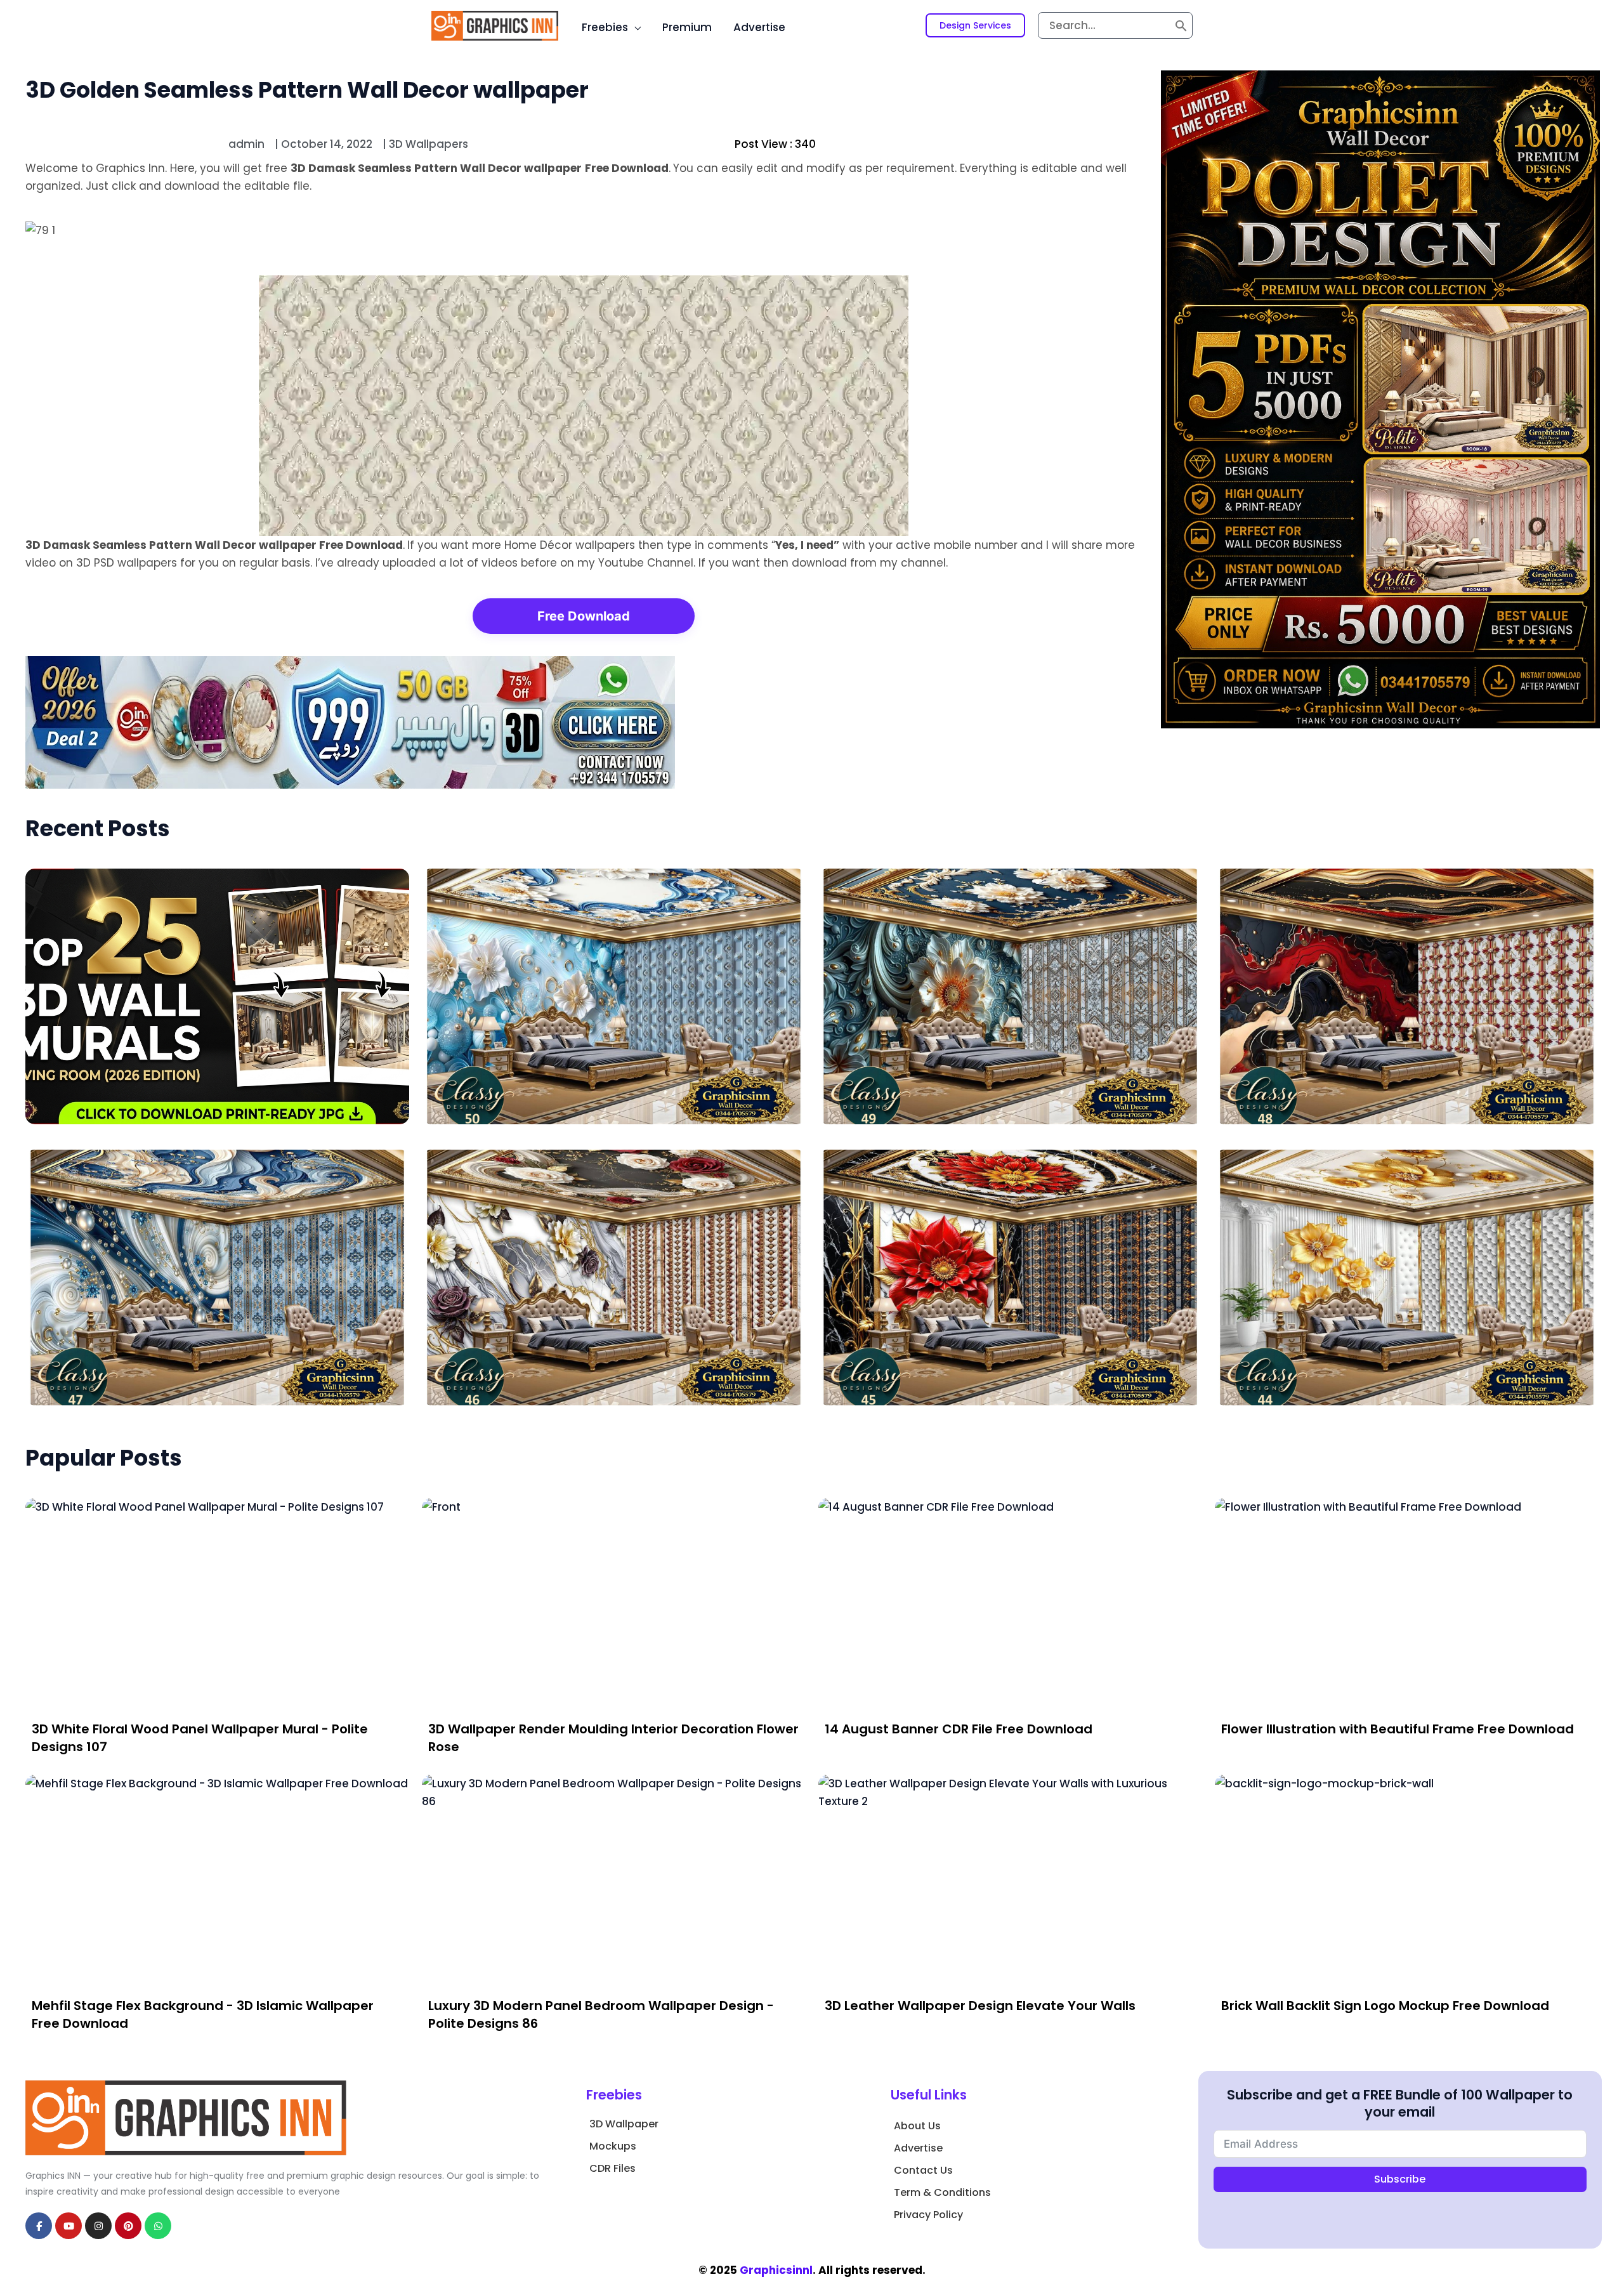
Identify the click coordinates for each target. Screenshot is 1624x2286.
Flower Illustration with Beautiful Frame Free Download (1398, 1729)
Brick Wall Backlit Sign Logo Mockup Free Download (1385, 2006)
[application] (634, 27)
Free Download (584, 616)
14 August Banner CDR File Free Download (959, 1729)
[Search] (1181, 25)
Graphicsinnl (776, 2270)
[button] (975, 25)
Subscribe (1400, 2179)
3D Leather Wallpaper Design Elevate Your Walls (980, 2006)
